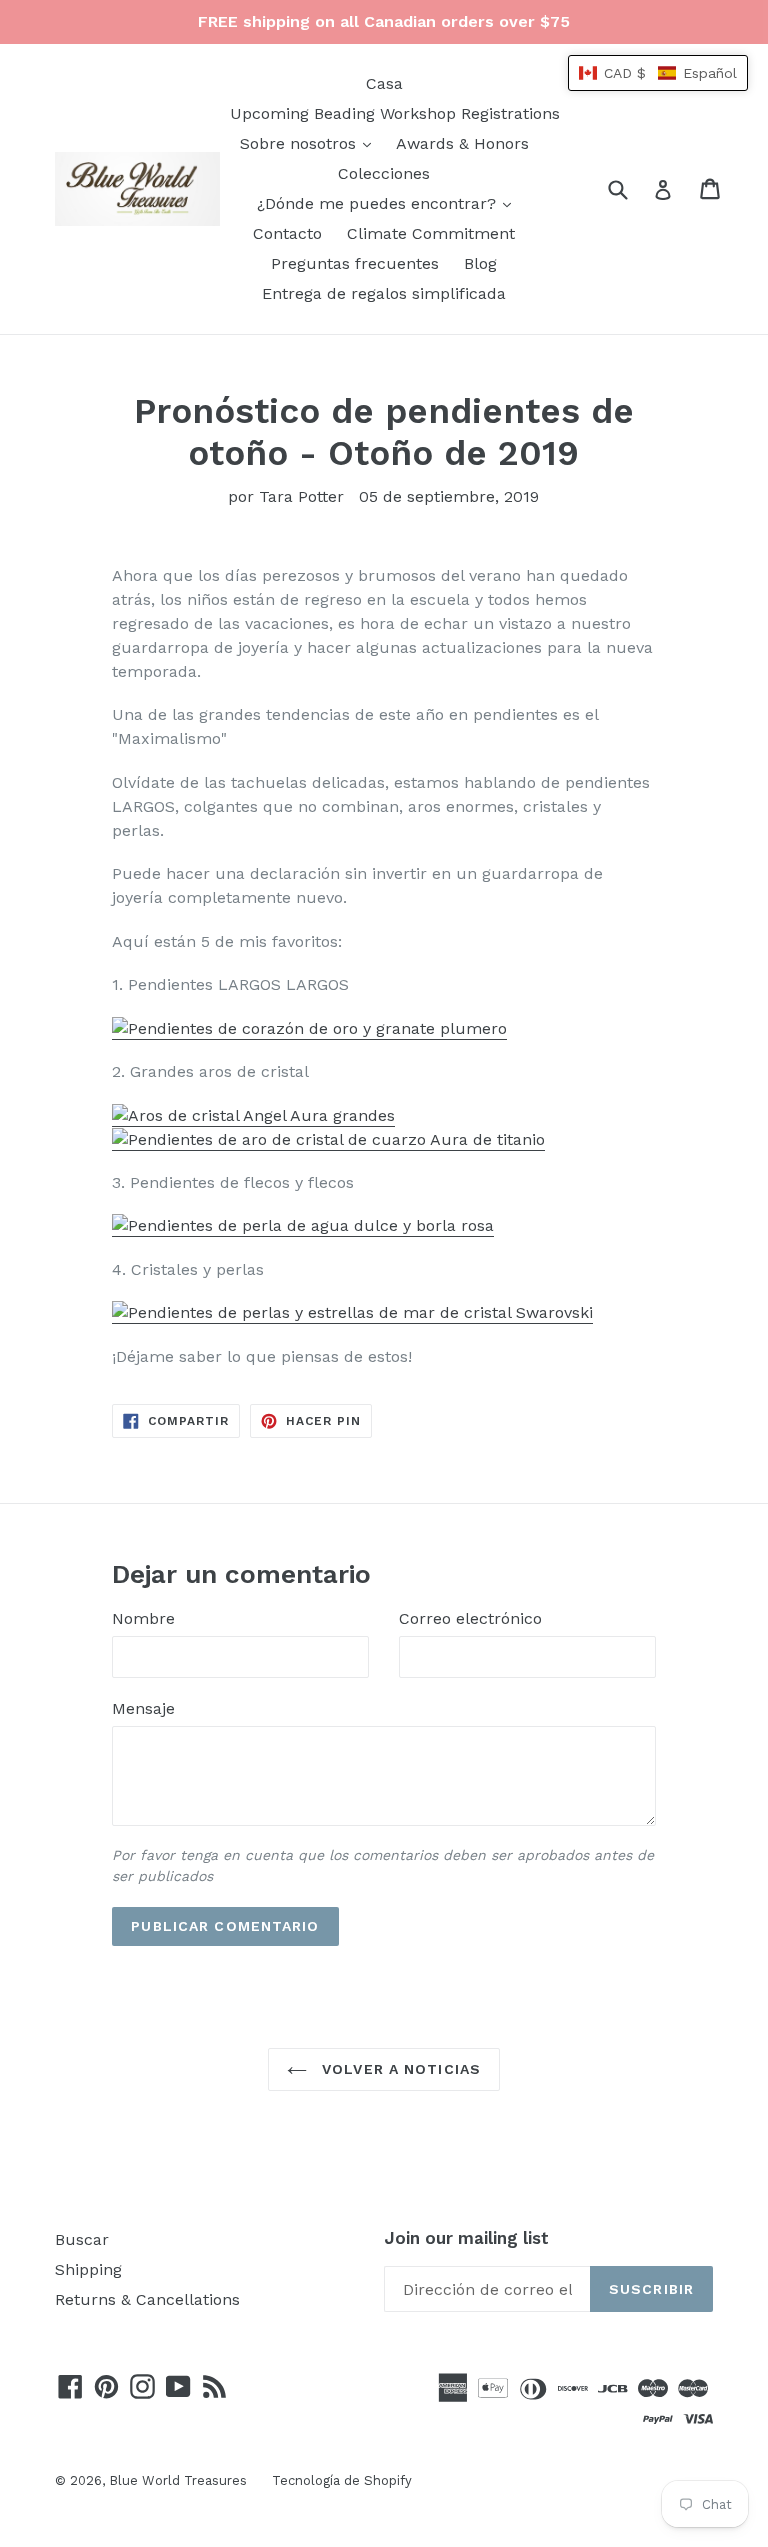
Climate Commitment (431, 233)
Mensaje (143, 1708)
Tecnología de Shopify (342, 2480)
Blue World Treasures (178, 2480)
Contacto (287, 233)
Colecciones (384, 173)
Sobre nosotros (310, 143)
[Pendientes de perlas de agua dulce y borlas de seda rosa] (303, 1226)
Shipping (88, 2269)
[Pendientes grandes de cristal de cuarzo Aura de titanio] (328, 1140)
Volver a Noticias (399, 2069)
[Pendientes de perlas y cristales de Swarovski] (352, 1313)
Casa (384, 83)
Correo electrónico (470, 1618)
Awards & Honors (462, 143)
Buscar (82, 2239)
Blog (480, 263)
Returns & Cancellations (147, 2299)
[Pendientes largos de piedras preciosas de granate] (309, 1029)
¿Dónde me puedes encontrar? (389, 203)
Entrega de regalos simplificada (384, 293)
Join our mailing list (466, 2238)
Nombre (143, 1618)
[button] (658, 73)
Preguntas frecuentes (355, 263)
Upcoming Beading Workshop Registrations (395, 113)
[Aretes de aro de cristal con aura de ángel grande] (253, 1116)
